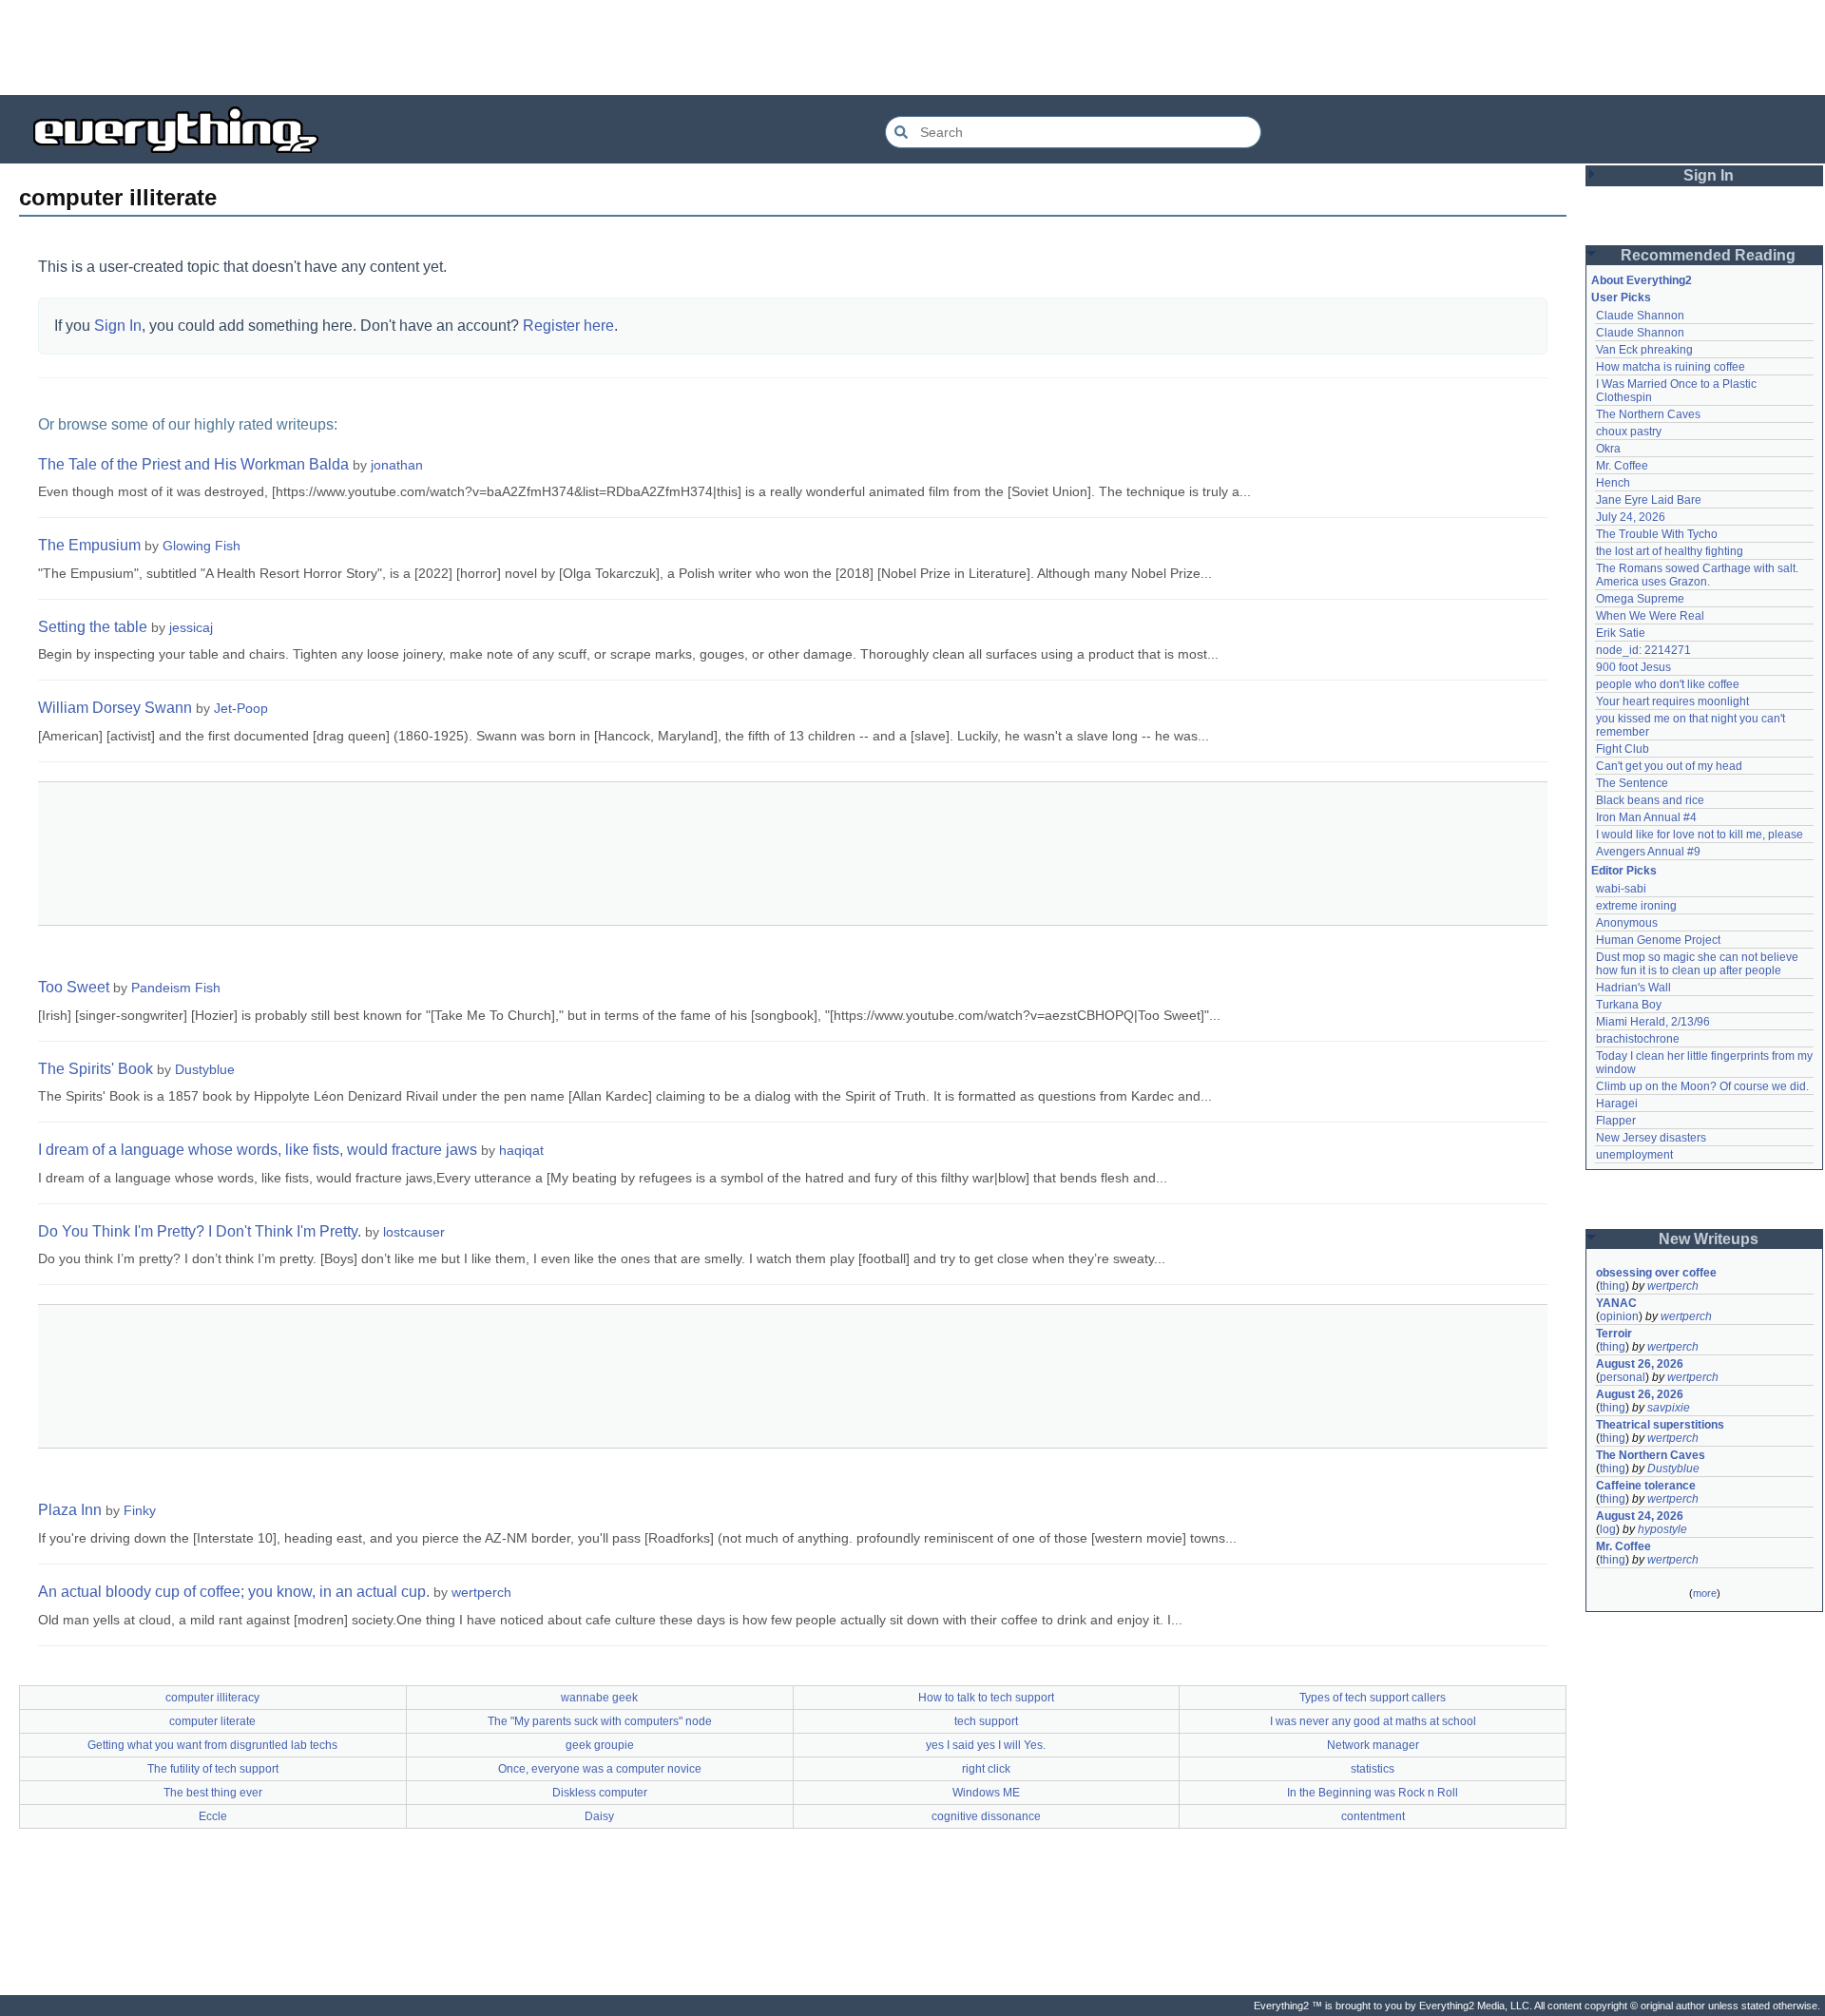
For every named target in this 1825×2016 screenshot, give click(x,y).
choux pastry (1629, 432)
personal (1623, 1377)
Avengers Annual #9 (1648, 852)
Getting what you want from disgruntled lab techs (212, 1745)
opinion (1619, 1316)
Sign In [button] (1709, 175)
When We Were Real (1650, 616)
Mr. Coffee (1622, 466)
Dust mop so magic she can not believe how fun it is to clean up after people (1699, 964)
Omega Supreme (1640, 599)
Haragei (1617, 1104)
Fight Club (1623, 749)
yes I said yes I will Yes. (986, 1745)
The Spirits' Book (96, 1069)
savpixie (1669, 1408)
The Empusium (89, 545)
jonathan (397, 465)
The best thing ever (213, 1793)
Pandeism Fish (176, 988)
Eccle (213, 1816)
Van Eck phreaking (1644, 350)
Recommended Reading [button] (1708, 255)
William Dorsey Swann (115, 708)
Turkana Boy (1629, 1005)
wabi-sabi (1621, 889)
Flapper (1616, 1121)
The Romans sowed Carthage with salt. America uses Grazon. (1698, 575)
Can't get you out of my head (1669, 766)
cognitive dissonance (986, 1816)
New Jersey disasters (1651, 1138)
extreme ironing (1636, 906)
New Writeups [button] (1709, 1239)
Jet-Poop (241, 708)
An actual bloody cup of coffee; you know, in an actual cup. (234, 1592)
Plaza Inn (70, 1510)
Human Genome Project (1658, 940)
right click (986, 1769)
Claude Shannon (1640, 316)
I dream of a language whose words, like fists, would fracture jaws (258, 1150)
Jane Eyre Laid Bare (1649, 500)
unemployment (1634, 1155)
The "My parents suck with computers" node (600, 1721)
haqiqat (521, 1150)
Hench (1613, 483)
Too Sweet (74, 987)
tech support (986, 1721)
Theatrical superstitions (1660, 1425)
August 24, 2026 (1640, 1516)
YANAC (1616, 1303)
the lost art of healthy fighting (1670, 551)
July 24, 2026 (1631, 517)
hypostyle (1662, 1529)
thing (1613, 1286)
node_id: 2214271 (1643, 650)
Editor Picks (1624, 871)
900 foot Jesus (1633, 667)
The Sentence (1632, 783)
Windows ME (986, 1793)
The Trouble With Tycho (1657, 534)
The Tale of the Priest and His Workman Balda (193, 464)
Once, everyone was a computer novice (600, 1769)
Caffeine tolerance (1646, 1486)
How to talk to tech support (986, 1698)
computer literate (212, 1721)
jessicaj (191, 627)
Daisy (599, 1816)
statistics (1373, 1769)
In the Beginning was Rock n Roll (1373, 1793)
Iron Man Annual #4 (1646, 817)
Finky (140, 1510)
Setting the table (93, 627)
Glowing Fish (202, 546)
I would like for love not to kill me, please (1700, 835)
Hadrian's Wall (1633, 988)
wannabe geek (599, 1698)
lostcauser (414, 1232)
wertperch (481, 1592)
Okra (1608, 449)
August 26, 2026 (1640, 1364)
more (1705, 1593)
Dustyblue (205, 1069)
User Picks (1621, 298)
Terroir (1614, 1334)
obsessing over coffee (1656, 1273)
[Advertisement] (912, 48)
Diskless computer (600, 1793)
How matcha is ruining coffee (1671, 367)
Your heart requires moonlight (1672, 701)
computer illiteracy (212, 1698)
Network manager (1373, 1745)
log (1608, 1529)
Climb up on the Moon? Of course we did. (1702, 1086)
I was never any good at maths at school (1373, 1721)
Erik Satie (1621, 633)
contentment (1373, 1816)
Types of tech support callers (1373, 1698)
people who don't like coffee (1668, 684)
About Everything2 (1642, 280)
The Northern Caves (1648, 414)
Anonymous (1627, 923)
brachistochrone (1638, 1039)
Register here (568, 326)
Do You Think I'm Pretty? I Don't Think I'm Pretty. (200, 1231)
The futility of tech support (213, 1769)
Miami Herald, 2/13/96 (1653, 1022)
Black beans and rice (1650, 800)
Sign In (118, 326)
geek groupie (600, 1745)
